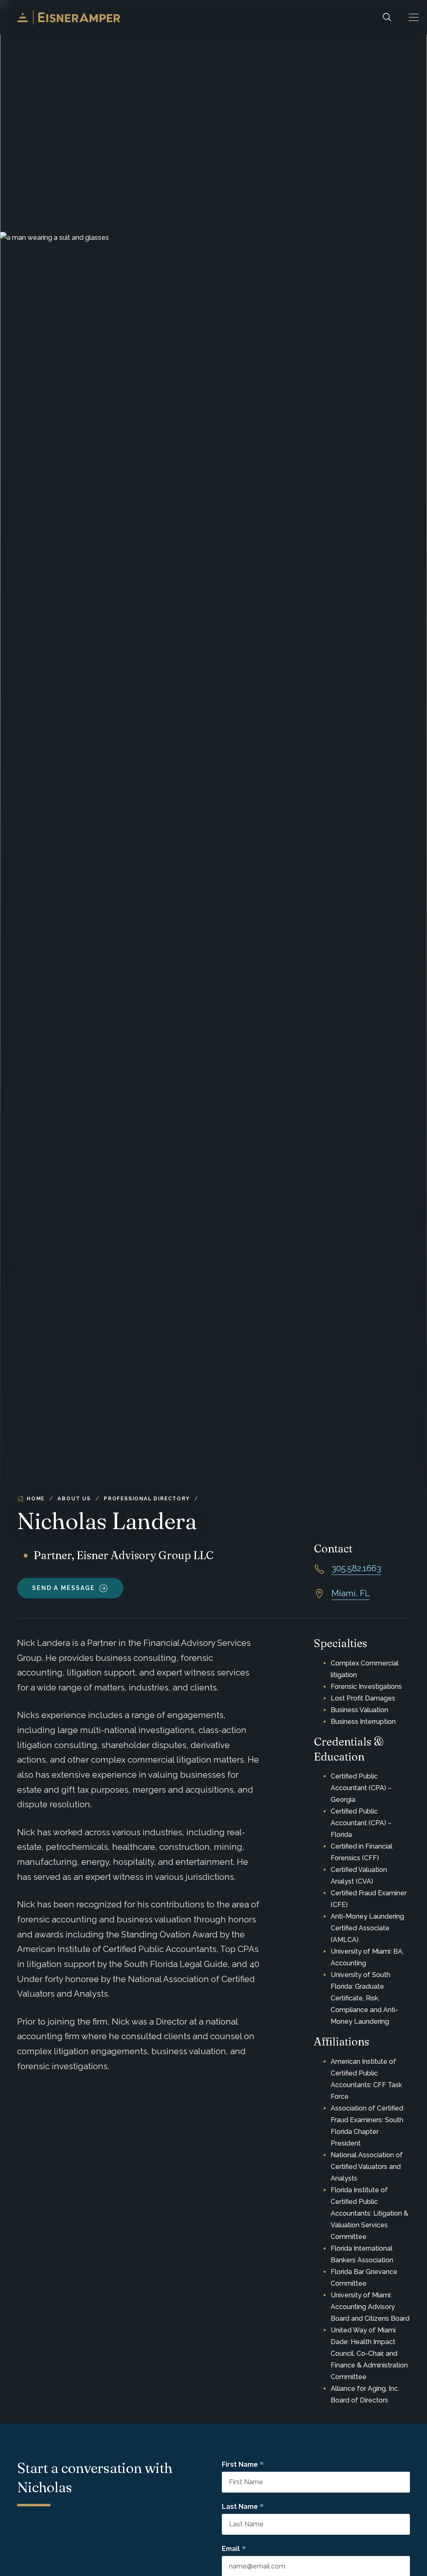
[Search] (387, 17)
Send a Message (64, 1588)
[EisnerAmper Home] (69, 17)
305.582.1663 (356, 1568)
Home (36, 1499)
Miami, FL (351, 1593)
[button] (414, 17)
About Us (74, 1499)
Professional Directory (147, 1499)
